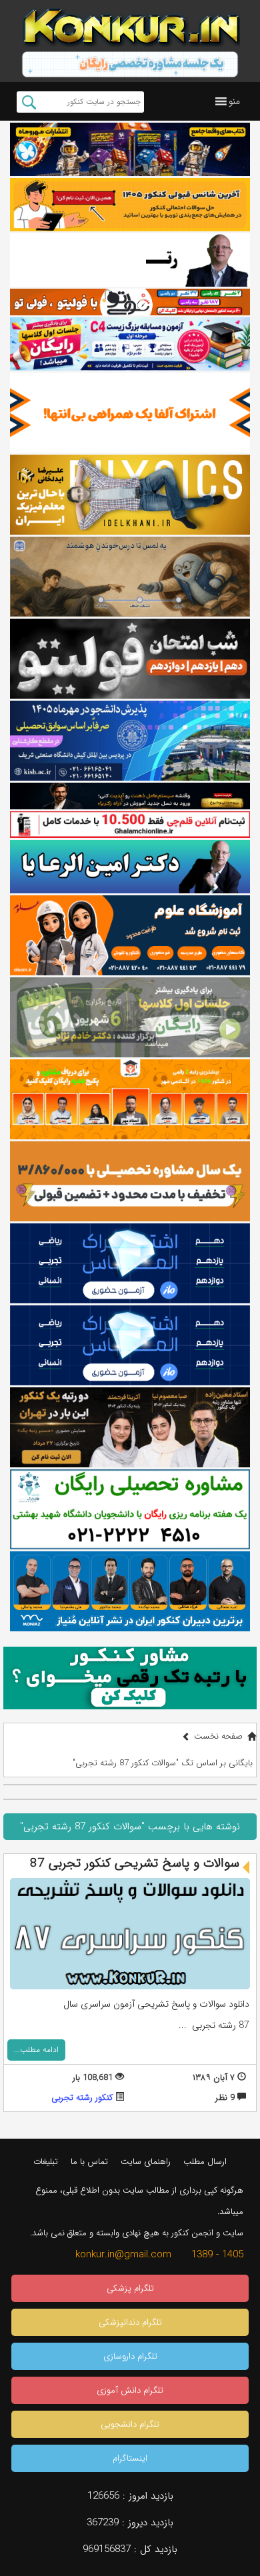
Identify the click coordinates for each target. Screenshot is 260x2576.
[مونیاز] (130, 1591)
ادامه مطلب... (36, 2050)
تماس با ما (89, 2162)
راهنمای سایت (146, 2162)
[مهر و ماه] (130, 149)
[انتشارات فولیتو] (130, 659)
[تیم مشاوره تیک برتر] (130, 1181)
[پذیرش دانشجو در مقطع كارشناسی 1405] (130, 741)
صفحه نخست (218, 1736)
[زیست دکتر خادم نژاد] (130, 344)
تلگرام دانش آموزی (130, 2390)
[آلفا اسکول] (130, 413)
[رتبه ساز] (130, 260)
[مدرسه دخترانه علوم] (130, 935)
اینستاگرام (130, 2458)
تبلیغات (46, 2162)
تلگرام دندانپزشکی (130, 2322)
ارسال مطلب (205, 2162)
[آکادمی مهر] (130, 1099)
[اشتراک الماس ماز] (130, 1263)
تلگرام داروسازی (130, 2356)
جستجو (29, 102)
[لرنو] (130, 577)
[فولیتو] (130, 302)
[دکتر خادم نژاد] (130, 1017)
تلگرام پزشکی (130, 2288)
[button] (234, 101)
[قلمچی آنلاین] (130, 825)
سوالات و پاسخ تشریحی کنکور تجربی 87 (135, 1863)
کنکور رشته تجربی (82, 2098)
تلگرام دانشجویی (130, 2424)
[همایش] (130, 1427)
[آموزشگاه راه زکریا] (130, 796)
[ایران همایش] (130, 1509)
